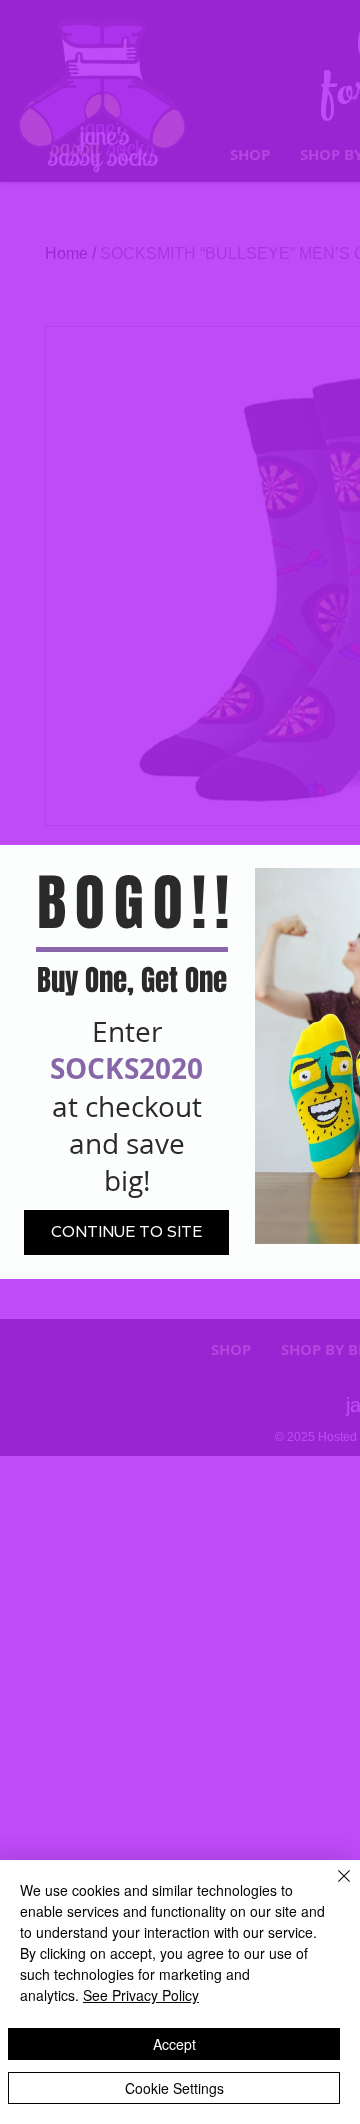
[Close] (332, 1888)
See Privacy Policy (141, 1995)
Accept (174, 2044)
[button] (126, 1232)
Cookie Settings (174, 2088)
